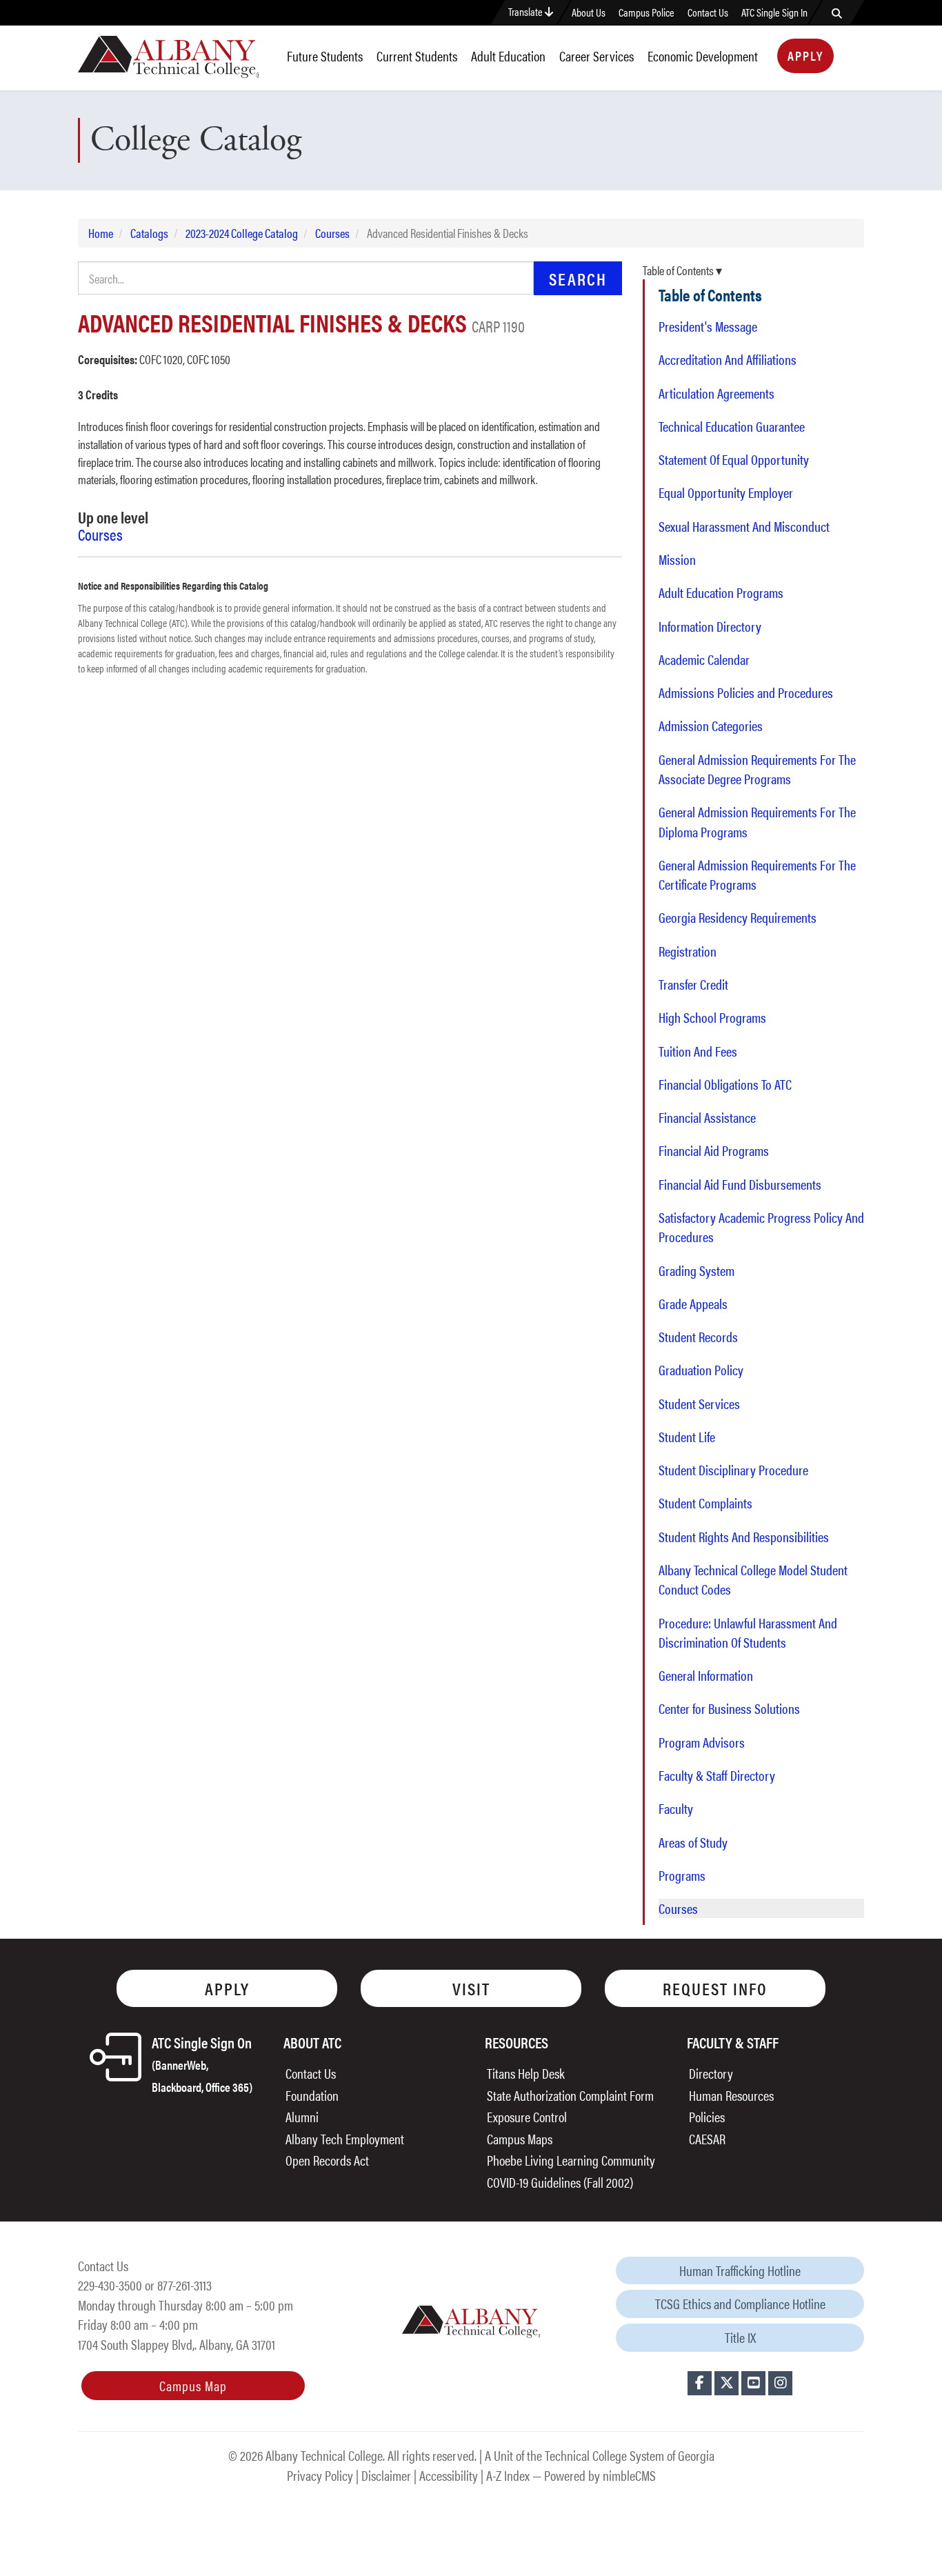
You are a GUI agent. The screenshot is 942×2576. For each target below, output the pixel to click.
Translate (527, 11)
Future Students (325, 56)
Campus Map (193, 2385)
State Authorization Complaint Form (570, 2095)
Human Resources (731, 2095)
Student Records (698, 1337)
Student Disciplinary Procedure (733, 1470)
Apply (805, 56)
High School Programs (712, 1017)
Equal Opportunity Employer (726, 492)
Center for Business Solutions (729, 1708)
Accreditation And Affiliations (728, 359)
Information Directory (710, 626)
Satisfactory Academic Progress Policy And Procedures (761, 1227)
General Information (706, 1675)
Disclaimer (386, 2475)
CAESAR (707, 2138)
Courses (332, 233)
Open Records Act (327, 2160)
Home (101, 233)
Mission (677, 559)
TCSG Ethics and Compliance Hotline (740, 2303)
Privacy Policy (320, 2475)
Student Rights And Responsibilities (744, 1537)
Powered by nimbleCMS (600, 2475)
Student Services (699, 1404)
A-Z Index (508, 2475)
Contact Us (708, 12)
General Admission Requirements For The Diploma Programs (757, 821)
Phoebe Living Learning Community (571, 2160)
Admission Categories (711, 726)
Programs (682, 1875)
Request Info (715, 1988)
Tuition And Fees (698, 1051)
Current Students (417, 56)
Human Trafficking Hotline (740, 2270)
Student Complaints (705, 1503)
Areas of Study (693, 1842)
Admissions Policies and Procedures (746, 692)
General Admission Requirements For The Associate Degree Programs (757, 769)
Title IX (740, 2337)
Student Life (687, 1437)
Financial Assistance (707, 1117)
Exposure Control (527, 2116)
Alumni (302, 2116)
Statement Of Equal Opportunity (734, 459)
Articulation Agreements (716, 393)
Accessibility (449, 2475)
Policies (707, 2116)
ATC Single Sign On (202, 2063)
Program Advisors (702, 1742)
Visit (471, 1988)
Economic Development (703, 56)
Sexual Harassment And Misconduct (744, 526)
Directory (711, 2073)
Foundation (312, 2095)
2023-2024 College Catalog (242, 233)
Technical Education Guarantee (732, 426)
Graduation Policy (701, 1370)
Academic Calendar (704, 659)
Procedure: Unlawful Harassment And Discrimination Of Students (748, 1633)
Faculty (676, 1808)
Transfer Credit (693, 984)
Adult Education (508, 56)
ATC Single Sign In (774, 12)
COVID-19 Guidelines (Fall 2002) (560, 2182)
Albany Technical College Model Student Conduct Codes (753, 1579)
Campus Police (647, 12)
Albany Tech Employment (345, 2138)
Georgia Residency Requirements (738, 917)
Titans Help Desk (526, 2073)
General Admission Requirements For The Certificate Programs (757, 875)
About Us (589, 12)
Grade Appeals (693, 1304)
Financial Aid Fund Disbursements (740, 1184)
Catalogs (149, 233)
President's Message (708, 326)
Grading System (697, 1270)
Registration (688, 951)
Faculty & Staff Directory (717, 1775)
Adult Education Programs (721, 592)
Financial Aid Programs (714, 1150)
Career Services (597, 56)
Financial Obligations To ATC (725, 1084)
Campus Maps (520, 2138)
